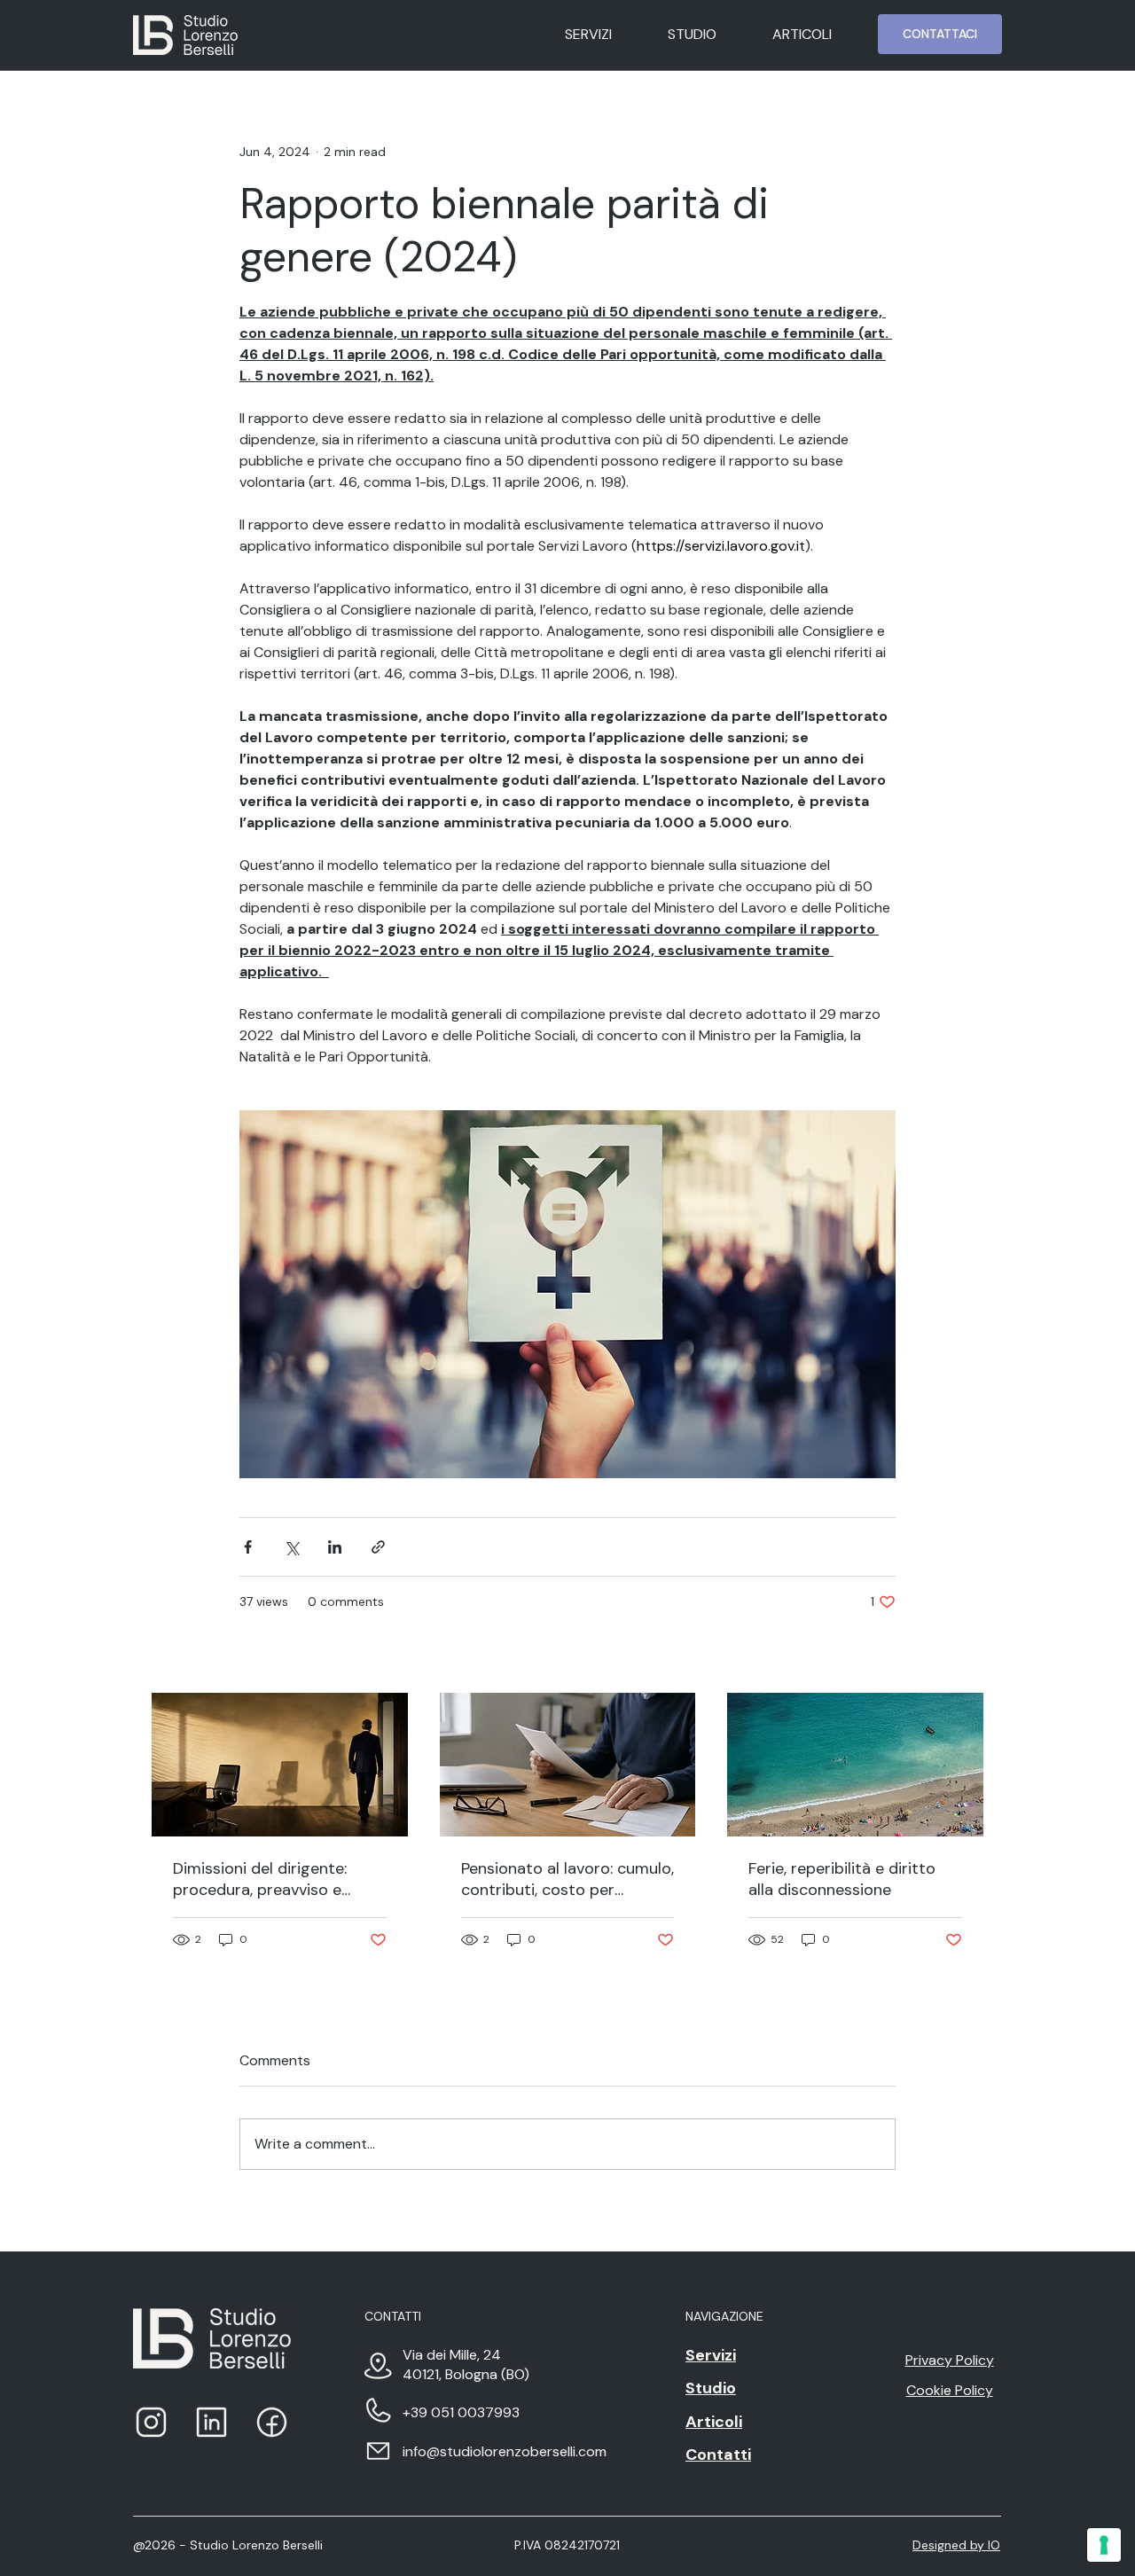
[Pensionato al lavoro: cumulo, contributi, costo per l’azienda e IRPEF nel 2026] (568, 1765)
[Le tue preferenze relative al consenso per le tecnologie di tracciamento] (1104, 2545)
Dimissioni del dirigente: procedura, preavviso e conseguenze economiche (269, 1879)
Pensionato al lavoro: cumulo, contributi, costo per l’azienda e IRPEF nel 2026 (567, 1879)
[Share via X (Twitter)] (291, 1547)
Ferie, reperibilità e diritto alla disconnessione (842, 1879)
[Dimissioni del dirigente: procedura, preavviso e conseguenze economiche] (280, 1765)
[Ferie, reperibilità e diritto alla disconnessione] (855, 1765)
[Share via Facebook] (248, 1547)
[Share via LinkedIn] (335, 1547)
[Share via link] (378, 1547)
